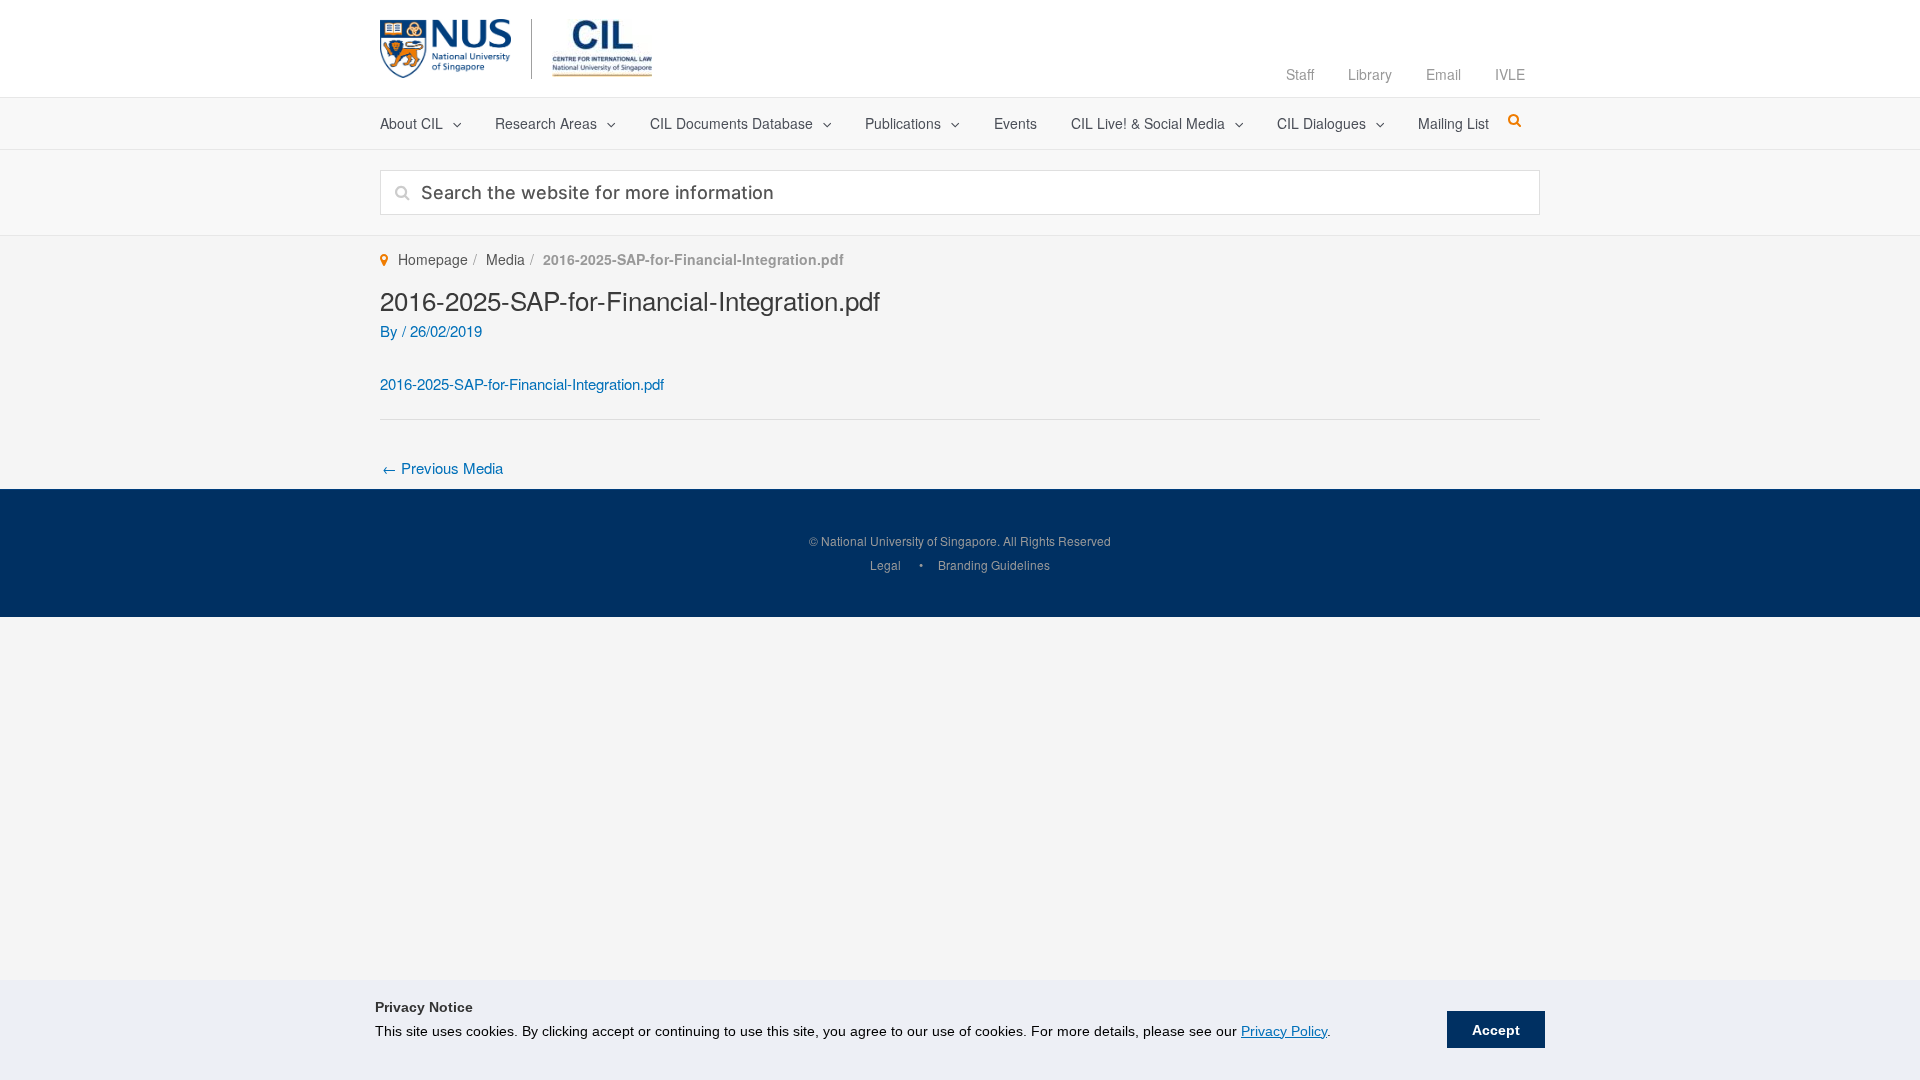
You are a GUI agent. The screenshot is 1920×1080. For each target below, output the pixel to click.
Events (1015, 123)
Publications (903, 123)
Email (1443, 74)
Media (505, 259)
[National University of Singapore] (445, 45)
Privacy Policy (1284, 1031)
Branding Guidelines (994, 564)
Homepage (433, 259)
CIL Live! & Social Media (1148, 123)
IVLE (1510, 74)
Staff (1300, 74)
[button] (452, 123)
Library (1370, 74)
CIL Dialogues (1321, 123)
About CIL (411, 123)
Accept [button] (1496, 1030)
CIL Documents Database (731, 123)
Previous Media (442, 467)
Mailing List (1453, 123)
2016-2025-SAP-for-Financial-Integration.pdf (522, 383)
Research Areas (546, 123)
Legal (885, 564)
